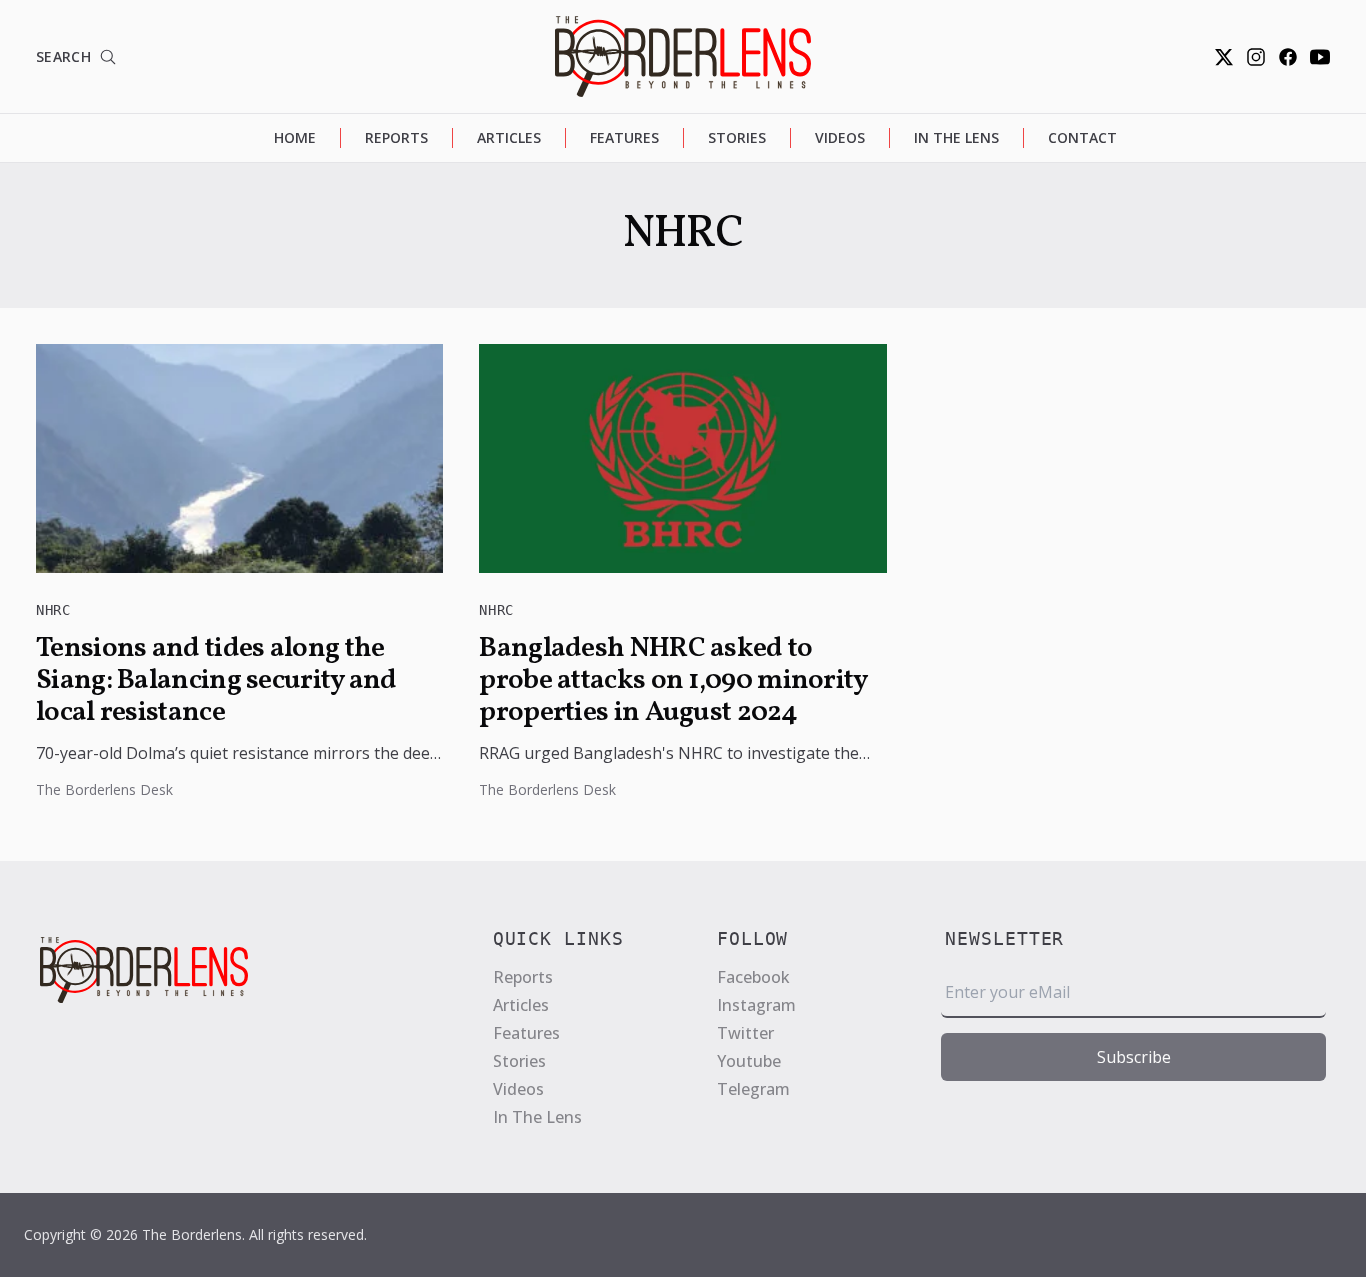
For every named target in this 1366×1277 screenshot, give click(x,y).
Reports (396, 137)
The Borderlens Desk (104, 789)
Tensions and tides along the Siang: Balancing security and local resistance (216, 681)
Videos (840, 137)
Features (624, 137)
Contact (1082, 137)
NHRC (53, 610)
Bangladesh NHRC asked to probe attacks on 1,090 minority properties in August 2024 (672, 681)
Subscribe (1134, 1057)
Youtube (749, 1061)
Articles (509, 137)
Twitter (745, 1033)
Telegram (753, 1089)
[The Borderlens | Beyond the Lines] (683, 56)
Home (295, 137)
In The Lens (956, 137)
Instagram (756, 1005)
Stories (737, 137)
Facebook (753, 977)
